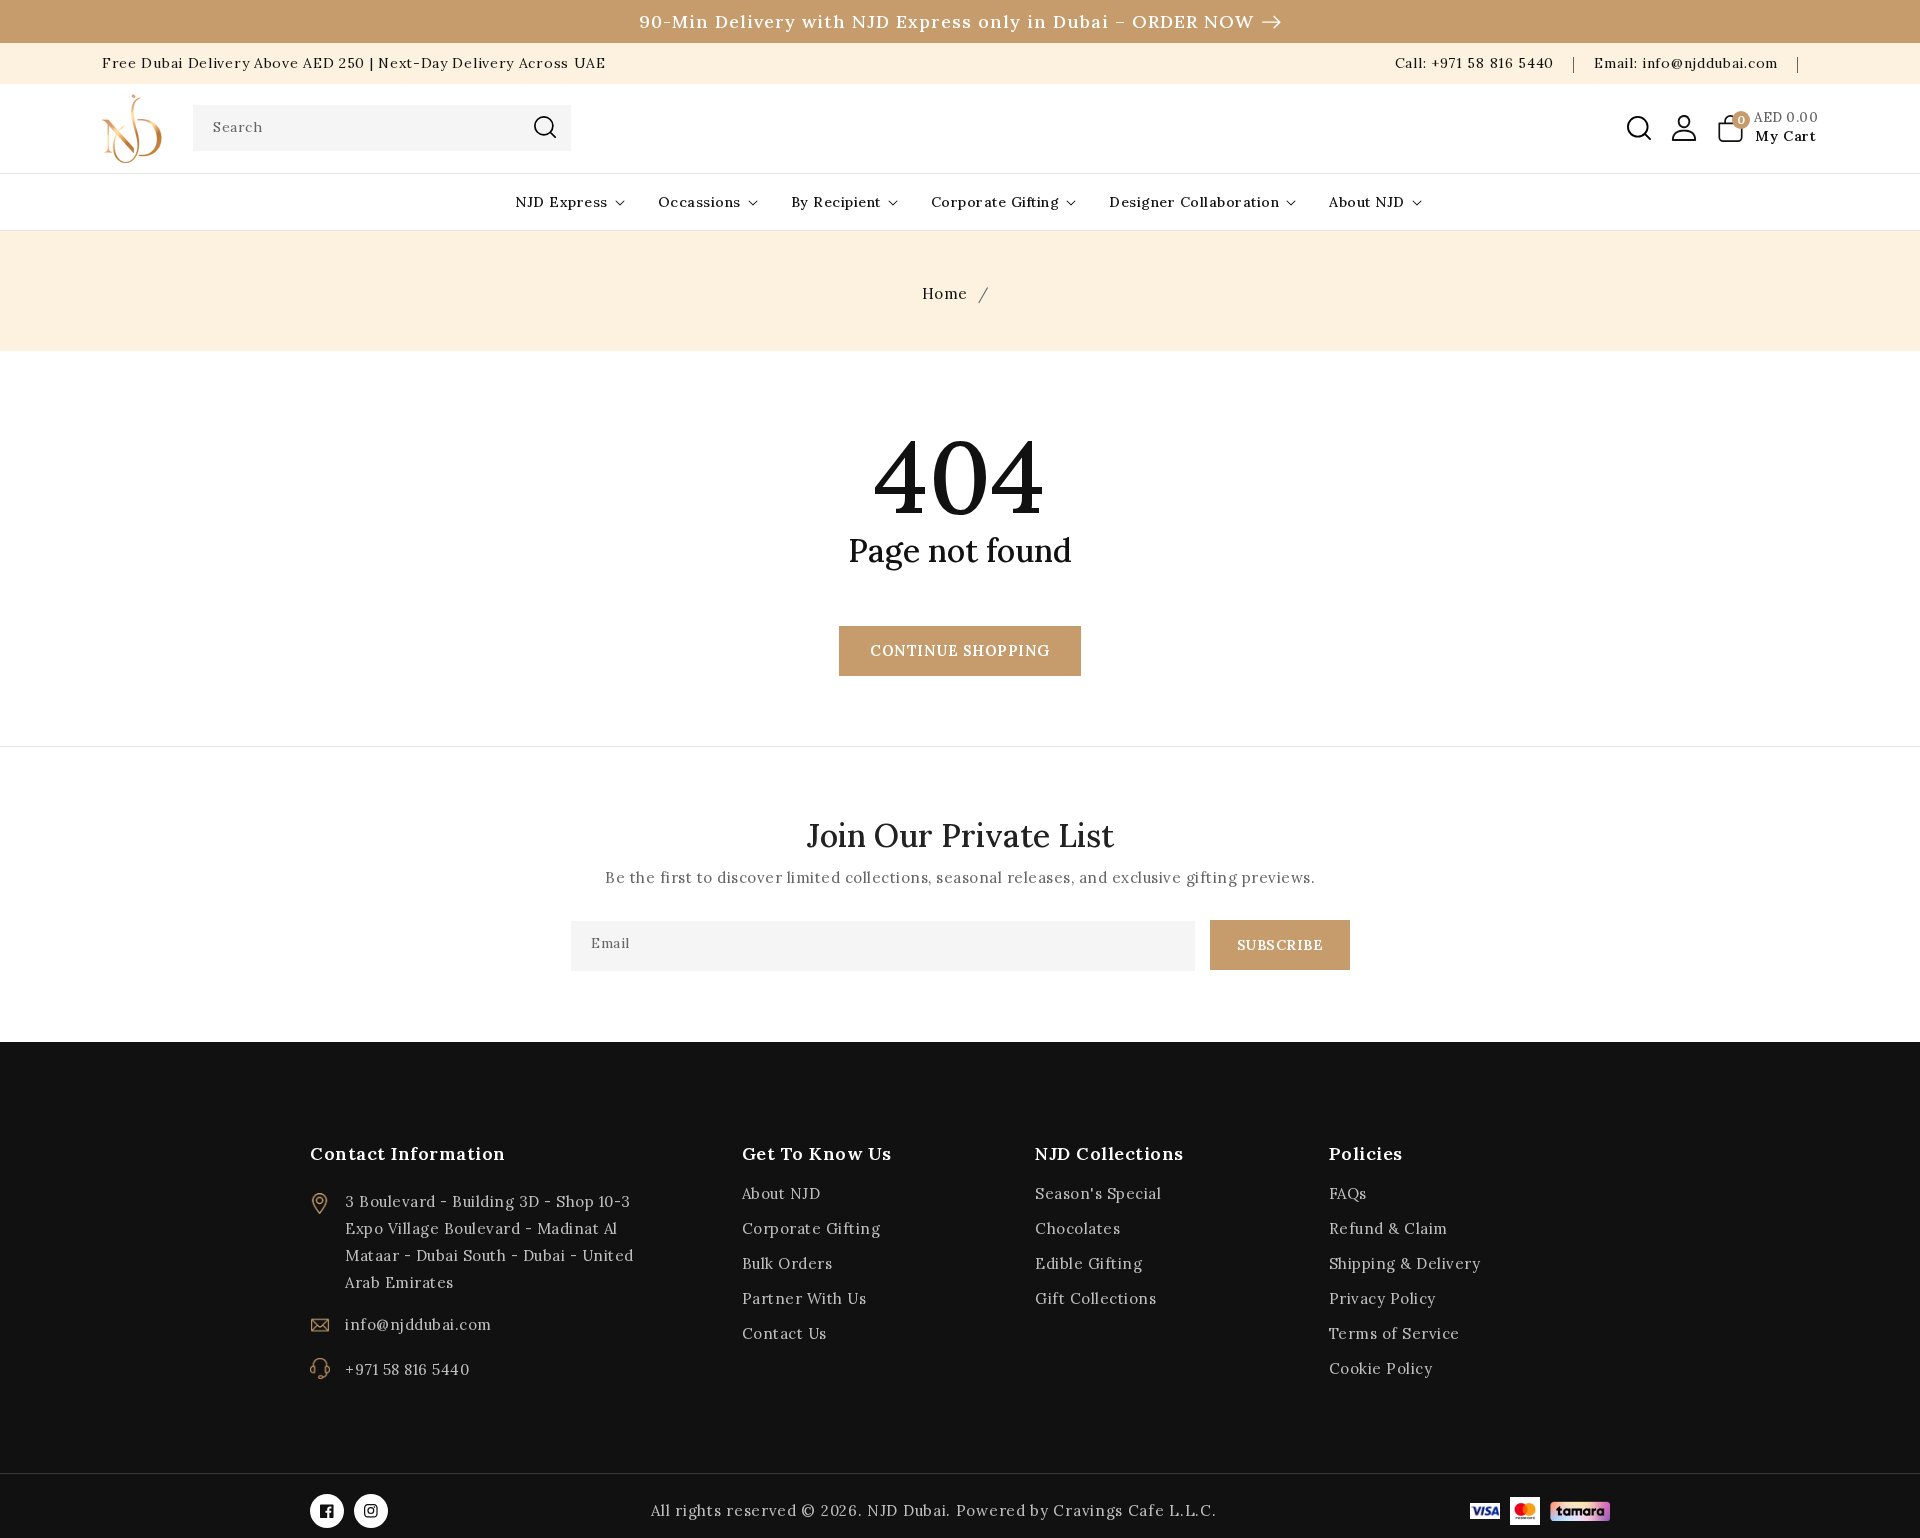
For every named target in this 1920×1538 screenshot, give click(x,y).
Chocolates (1077, 1228)
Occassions (699, 202)
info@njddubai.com (418, 1324)
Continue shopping (960, 650)
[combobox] (382, 128)
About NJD (1367, 202)
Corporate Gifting (995, 202)
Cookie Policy (1381, 1368)
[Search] (545, 126)
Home (945, 293)
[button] (1639, 128)
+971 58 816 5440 (407, 1369)
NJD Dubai (906, 1510)
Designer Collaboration (1194, 202)
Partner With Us (804, 1298)
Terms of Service (1394, 1333)
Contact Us (784, 1333)
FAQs (1348, 1193)
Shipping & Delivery (1405, 1263)
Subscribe (1280, 945)
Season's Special (1098, 1193)
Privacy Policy (1382, 1298)
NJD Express (561, 202)
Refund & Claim (1388, 1228)
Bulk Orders (787, 1263)
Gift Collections (1095, 1298)
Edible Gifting (1088, 1263)
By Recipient (836, 202)
